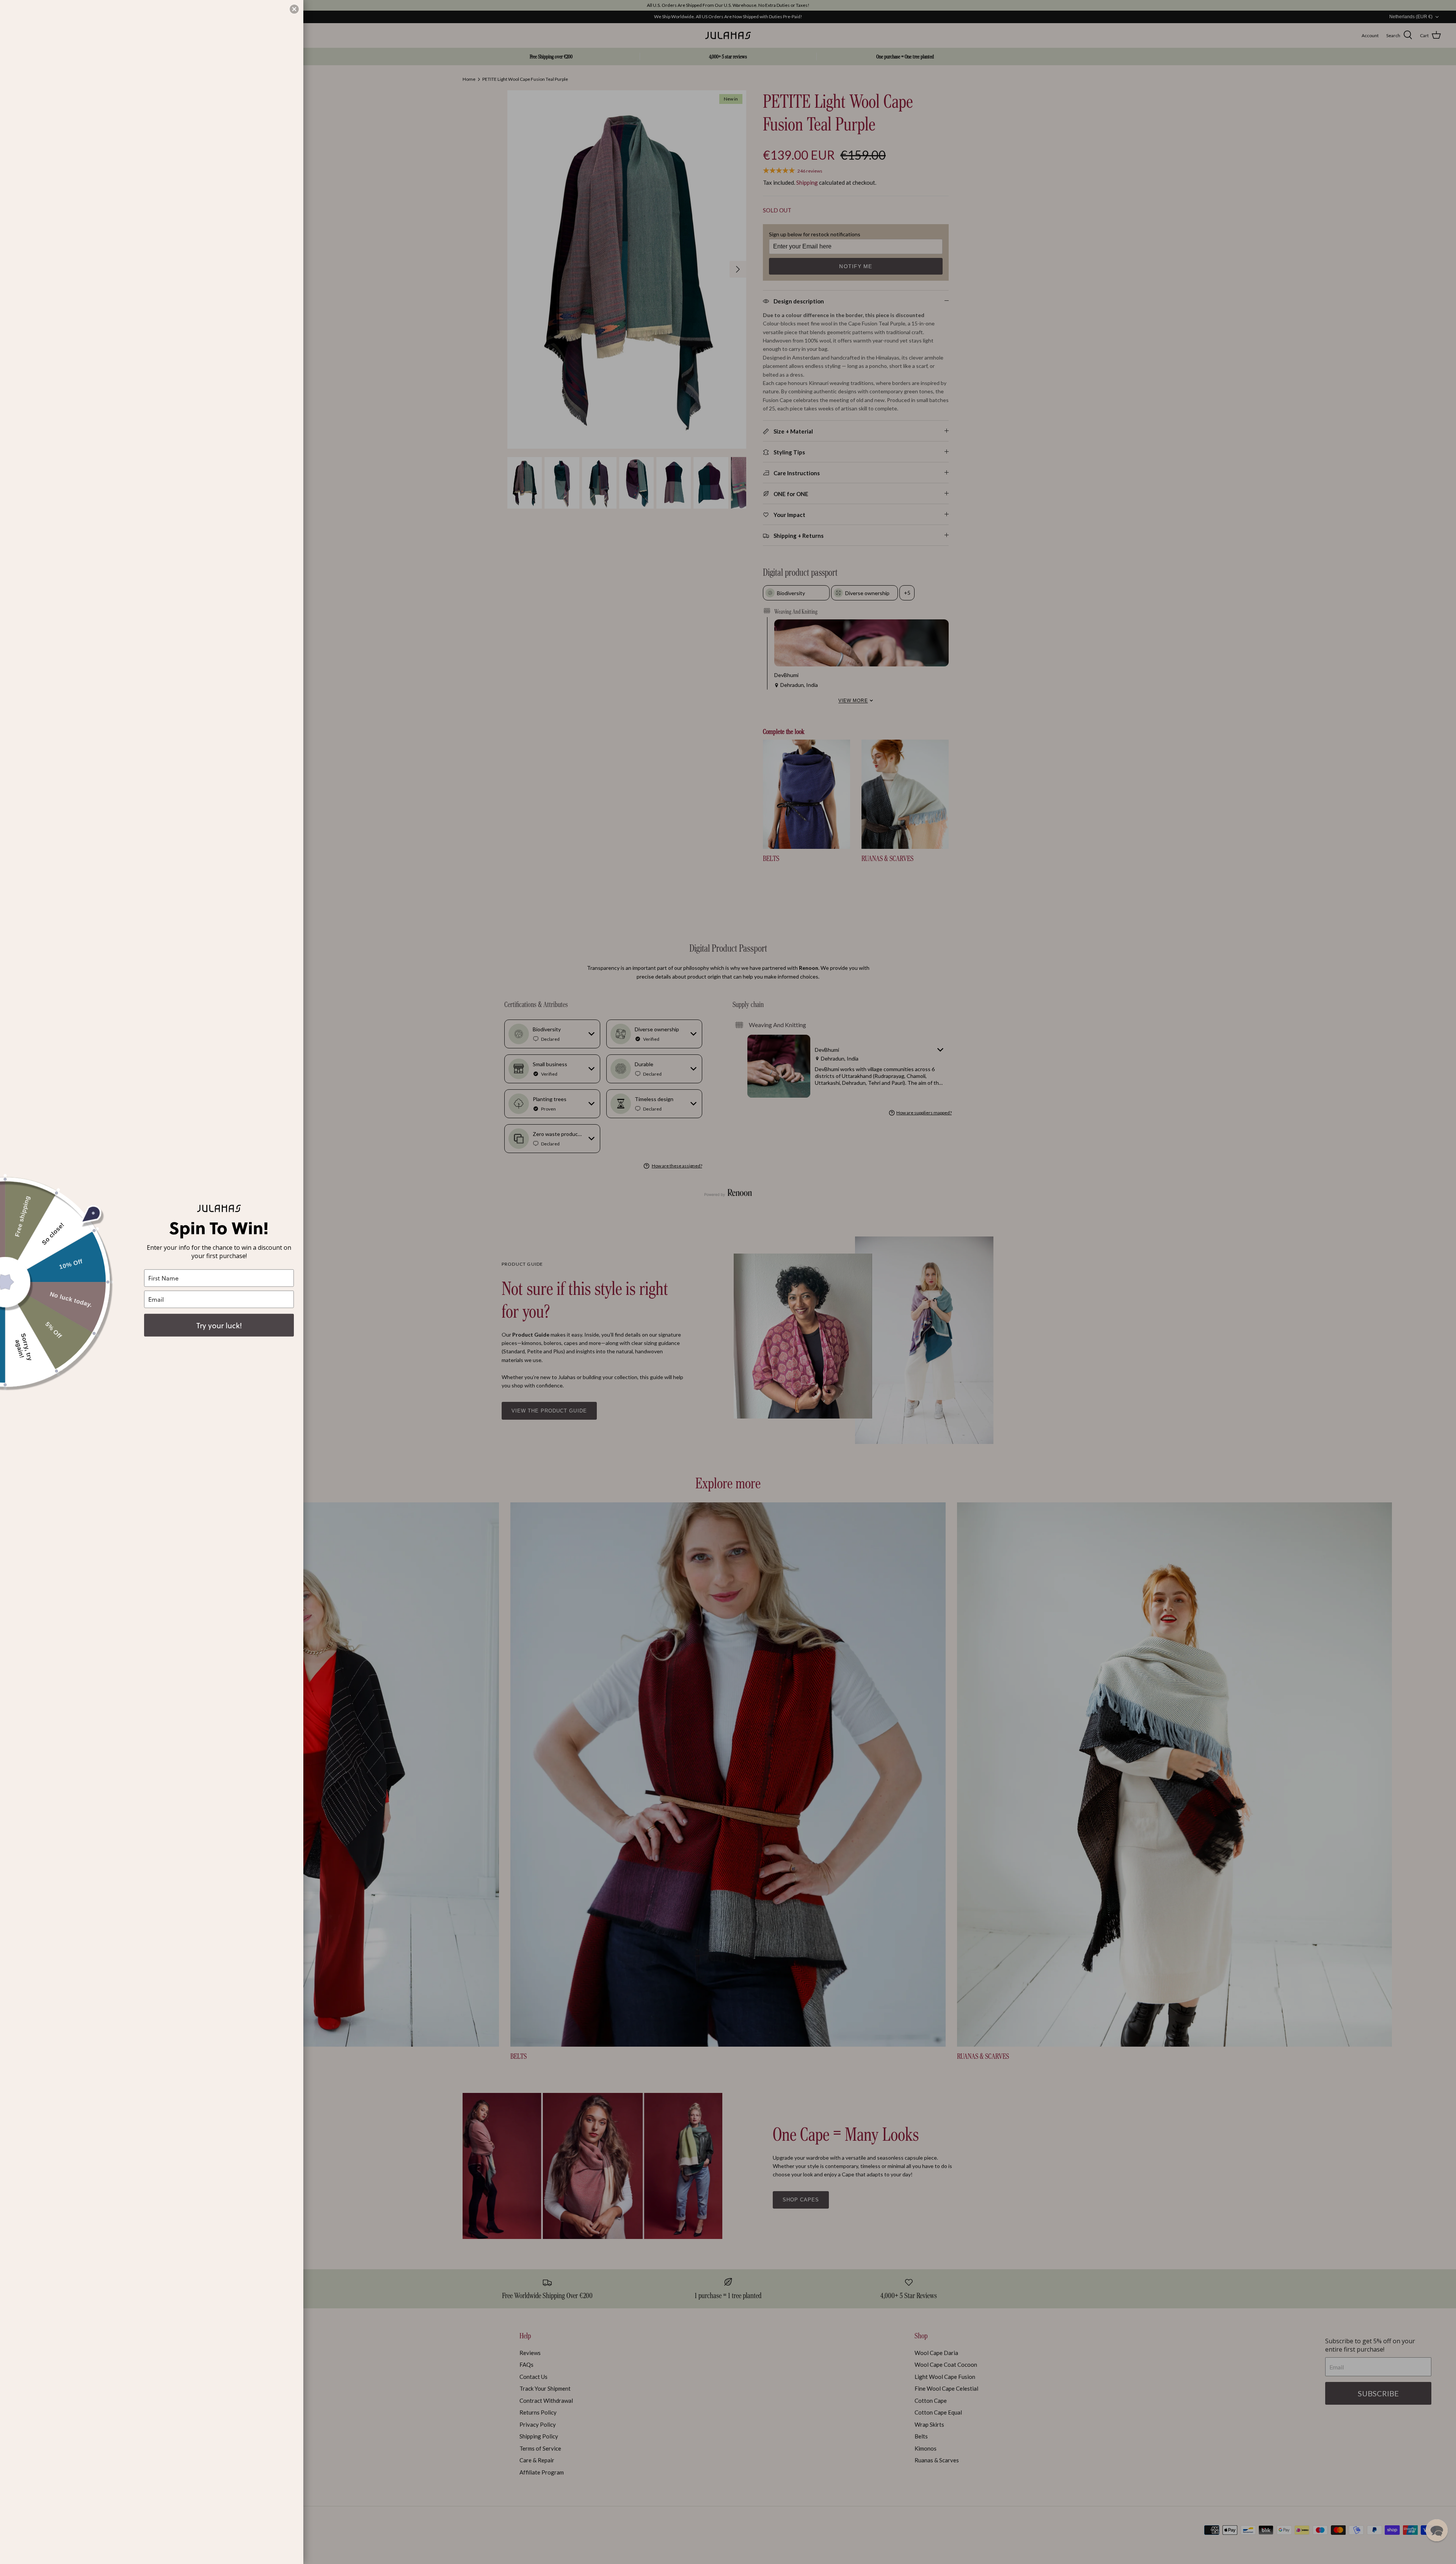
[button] (1437, 2530)
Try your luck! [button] (219, 1325)
